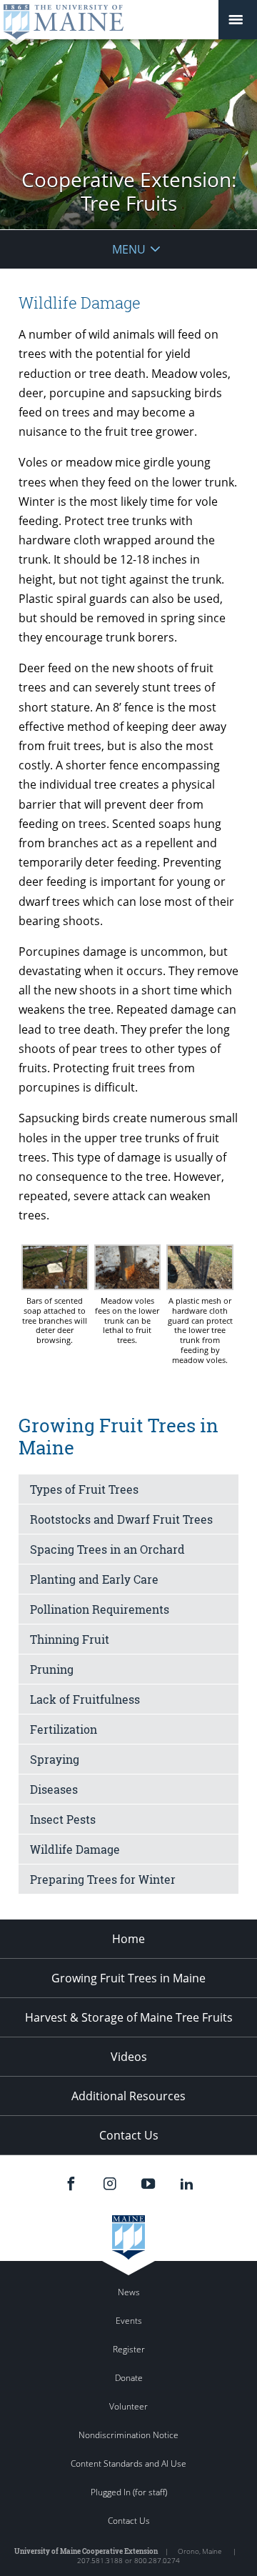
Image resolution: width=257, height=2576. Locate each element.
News (129, 2292)
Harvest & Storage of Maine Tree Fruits (129, 2017)
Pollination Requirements (100, 1609)
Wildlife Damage (75, 1849)
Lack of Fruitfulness (85, 1699)
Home (128, 1939)
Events (129, 2321)
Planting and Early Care (94, 1579)
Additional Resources (128, 2096)
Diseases (54, 1789)
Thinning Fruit (70, 1639)
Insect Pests (63, 1819)
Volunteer (128, 2406)
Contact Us (129, 2135)
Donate (129, 2378)
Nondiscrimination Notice (128, 2435)
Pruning (52, 1669)
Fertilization (64, 1729)
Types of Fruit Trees (84, 1489)
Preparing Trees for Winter (103, 1879)
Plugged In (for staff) (129, 2492)
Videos (129, 2057)
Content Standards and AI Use (128, 2463)
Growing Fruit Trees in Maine (128, 1978)
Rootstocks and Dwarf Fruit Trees (121, 1519)
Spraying (55, 1759)
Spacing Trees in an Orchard (107, 1549)
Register (129, 2349)
